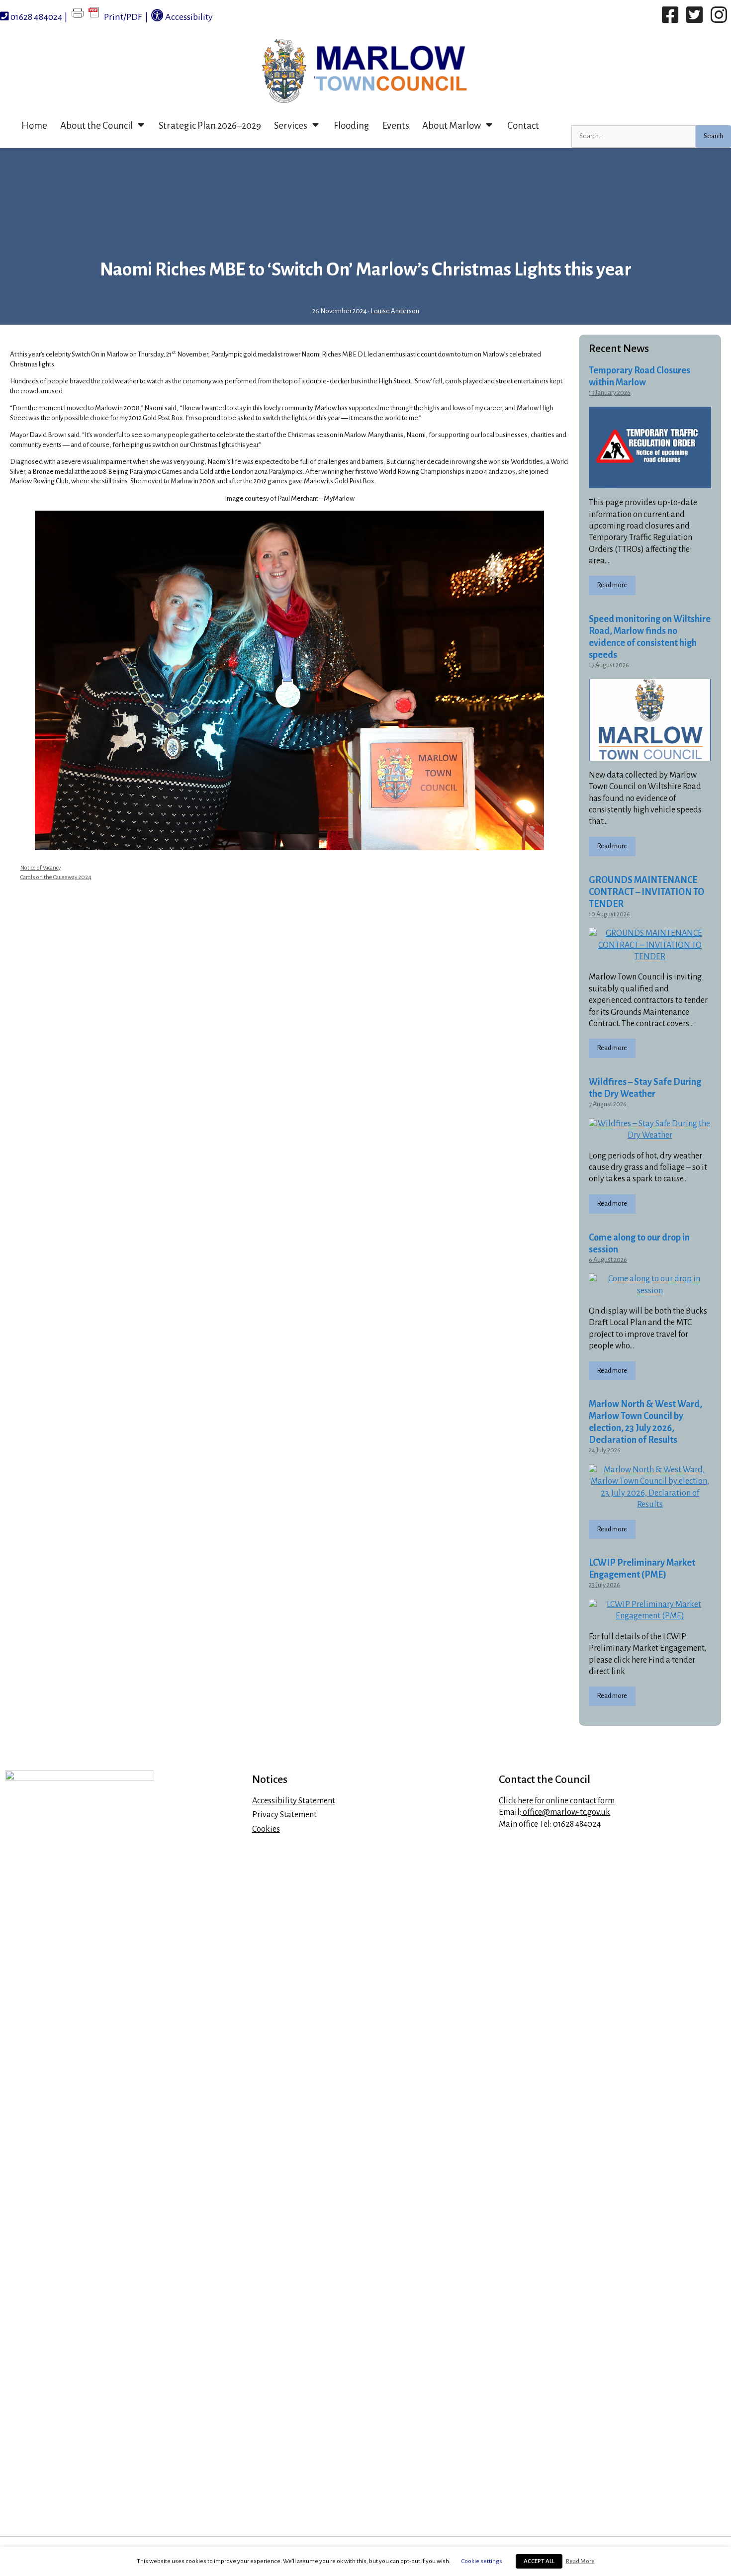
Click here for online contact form (557, 1801)
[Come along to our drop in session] (650, 1291)
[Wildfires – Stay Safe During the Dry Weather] (650, 1135)
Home (34, 126)
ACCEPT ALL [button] (539, 2561)
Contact (523, 126)
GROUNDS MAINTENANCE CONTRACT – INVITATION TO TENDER (646, 892)
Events (396, 126)
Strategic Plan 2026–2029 (210, 126)
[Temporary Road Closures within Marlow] (650, 482)
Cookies (266, 1829)
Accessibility (188, 17)
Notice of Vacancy (41, 868)
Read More (580, 2561)
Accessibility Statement (294, 1801)
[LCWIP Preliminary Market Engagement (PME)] (650, 1616)
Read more (612, 585)
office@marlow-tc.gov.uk (566, 1812)
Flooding (352, 126)
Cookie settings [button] (482, 2561)
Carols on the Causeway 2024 (56, 877)
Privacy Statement (284, 1815)
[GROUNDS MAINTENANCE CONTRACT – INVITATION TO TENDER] (650, 957)
